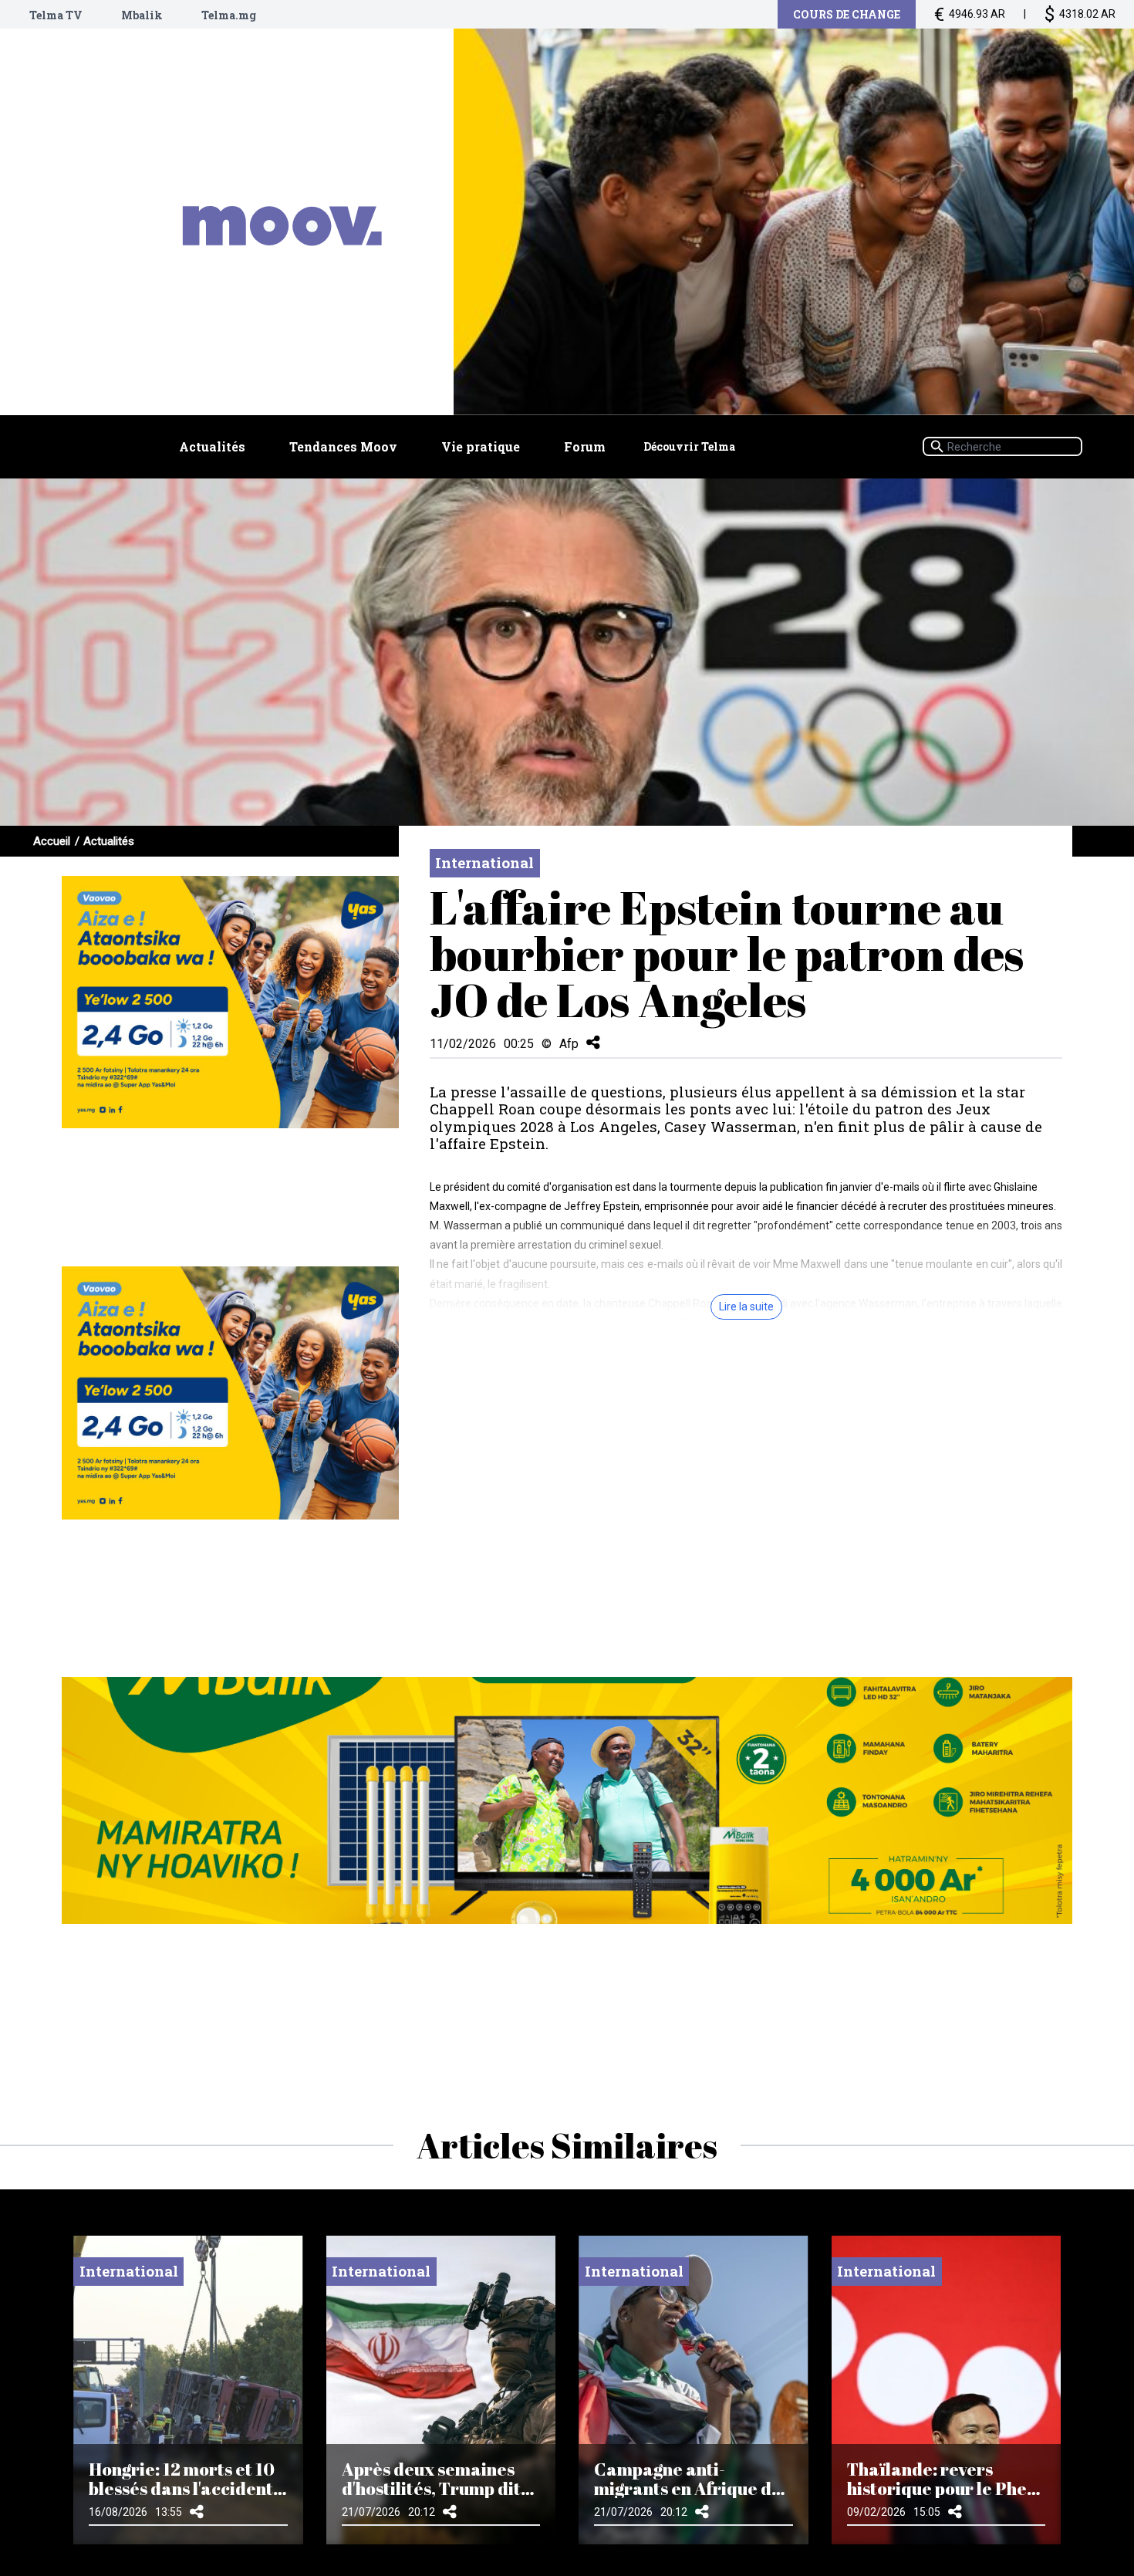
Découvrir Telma (689, 446)
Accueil (52, 841)
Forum (585, 446)
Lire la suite (746, 1307)
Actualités (212, 446)
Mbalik (142, 15)
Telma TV (56, 15)
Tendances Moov (343, 446)
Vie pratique (481, 446)
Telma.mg (229, 15)
